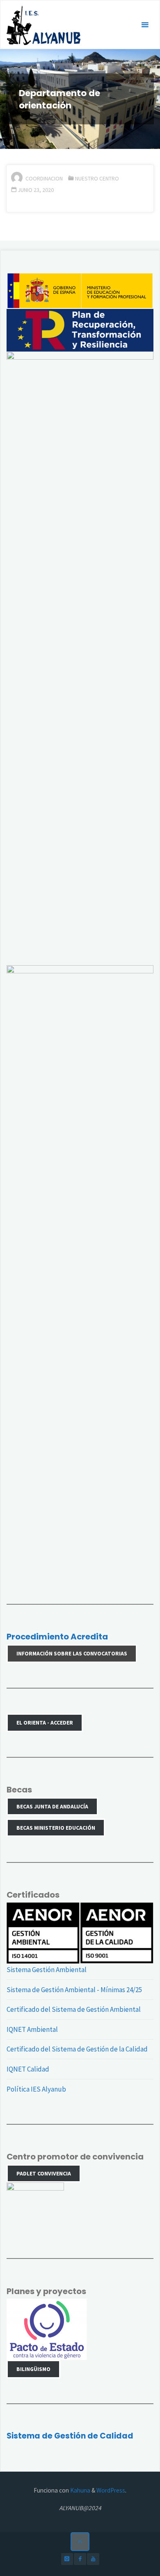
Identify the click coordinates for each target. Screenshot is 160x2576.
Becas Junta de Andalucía (52, 1806)
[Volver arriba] (80, 2542)
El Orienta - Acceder (45, 1723)
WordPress (111, 2490)
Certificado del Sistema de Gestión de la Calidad (77, 2049)
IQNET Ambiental (32, 2029)
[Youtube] (93, 2559)
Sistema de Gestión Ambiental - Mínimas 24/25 (74, 1990)
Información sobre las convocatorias (72, 1653)
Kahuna (80, 2490)
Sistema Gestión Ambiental (47, 1970)
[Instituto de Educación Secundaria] (43, 25)
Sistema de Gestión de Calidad (70, 2436)
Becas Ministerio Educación (56, 1828)
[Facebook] (80, 2559)
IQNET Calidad (28, 2069)
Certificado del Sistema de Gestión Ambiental (74, 2009)
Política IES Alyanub (36, 2089)
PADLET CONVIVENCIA (44, 2173)
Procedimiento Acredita (57, 1637)
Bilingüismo (33, 2369)
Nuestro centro (97, 178)
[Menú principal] (145, 25)
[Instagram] (67, 2559)
